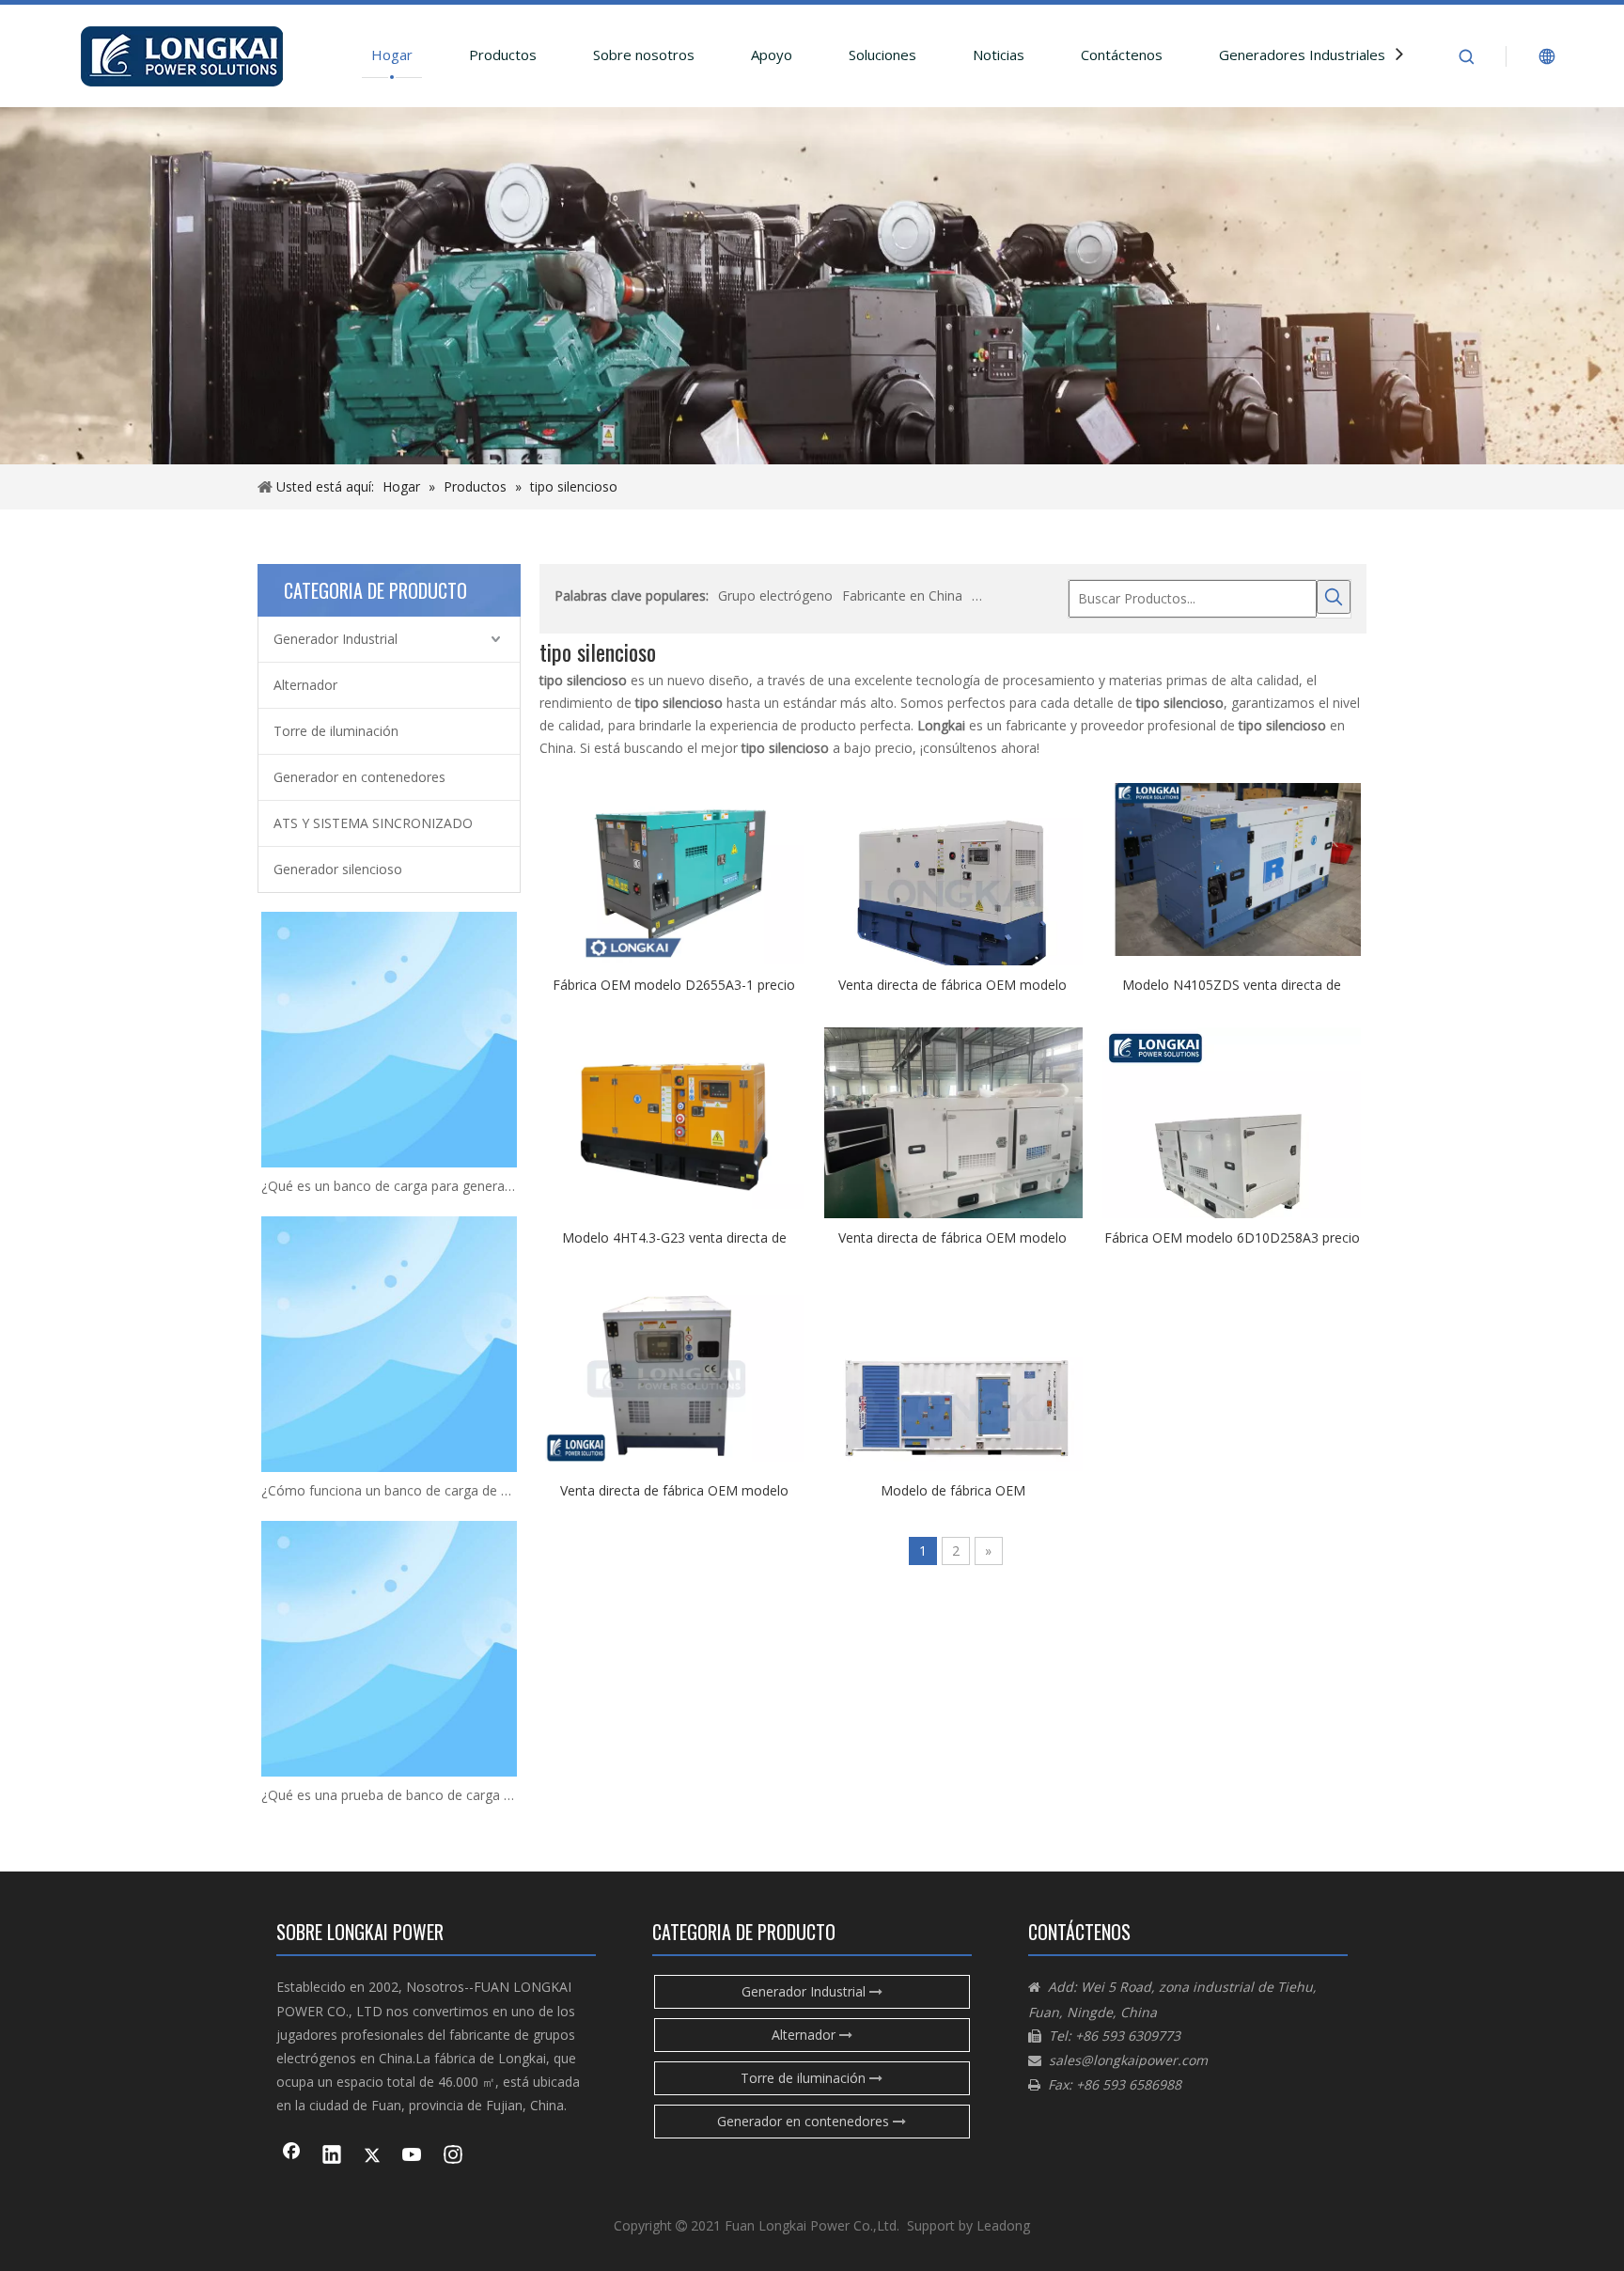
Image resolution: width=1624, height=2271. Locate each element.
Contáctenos (1122, 55)
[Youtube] (413, 2156)
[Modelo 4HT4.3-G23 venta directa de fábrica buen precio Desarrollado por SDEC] (674, 1121)
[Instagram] (453, 2156)
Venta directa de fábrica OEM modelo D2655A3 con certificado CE (953, 984)
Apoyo (772, 55)
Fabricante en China (902, 595)
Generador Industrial (336, 639)
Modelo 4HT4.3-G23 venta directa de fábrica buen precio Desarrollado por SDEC (674, 1237)
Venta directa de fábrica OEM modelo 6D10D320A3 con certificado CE (953, 1237)
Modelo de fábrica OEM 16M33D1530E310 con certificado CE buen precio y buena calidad (953, 1490)
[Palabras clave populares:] (1334, 597)
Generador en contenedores (359, 777)
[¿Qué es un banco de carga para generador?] (389, 1040)
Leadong (1003, 2225)
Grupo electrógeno (775, 595)
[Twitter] (372, 2156)
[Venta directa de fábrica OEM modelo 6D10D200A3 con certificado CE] (674, 1374)
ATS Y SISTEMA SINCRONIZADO (373, 823)
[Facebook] (291, 2156)
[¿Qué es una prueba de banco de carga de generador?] (389, 1649)
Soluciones (882, 55)
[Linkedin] (332, 2156)
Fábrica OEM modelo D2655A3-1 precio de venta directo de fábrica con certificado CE (674, 984)
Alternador (305, 685)
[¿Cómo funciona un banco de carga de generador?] (389, 1344)
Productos (503, 55)
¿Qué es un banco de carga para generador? (389, 1186)
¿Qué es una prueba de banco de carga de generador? (389, 1795)
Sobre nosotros (644, 55)
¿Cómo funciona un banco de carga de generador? (389, 1490)
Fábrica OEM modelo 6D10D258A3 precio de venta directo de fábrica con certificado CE (1232, 1237)
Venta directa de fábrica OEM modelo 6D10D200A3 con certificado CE (674, 1490)
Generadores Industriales (1302, 55)
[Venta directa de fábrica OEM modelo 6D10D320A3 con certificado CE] (953, 1123)
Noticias (999, 55)
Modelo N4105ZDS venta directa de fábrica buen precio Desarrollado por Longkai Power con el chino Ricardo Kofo (1232, 984)
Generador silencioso (338, 869)
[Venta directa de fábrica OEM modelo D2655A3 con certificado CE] (953, 902)
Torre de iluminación (336, 731)
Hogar (392, 55)
